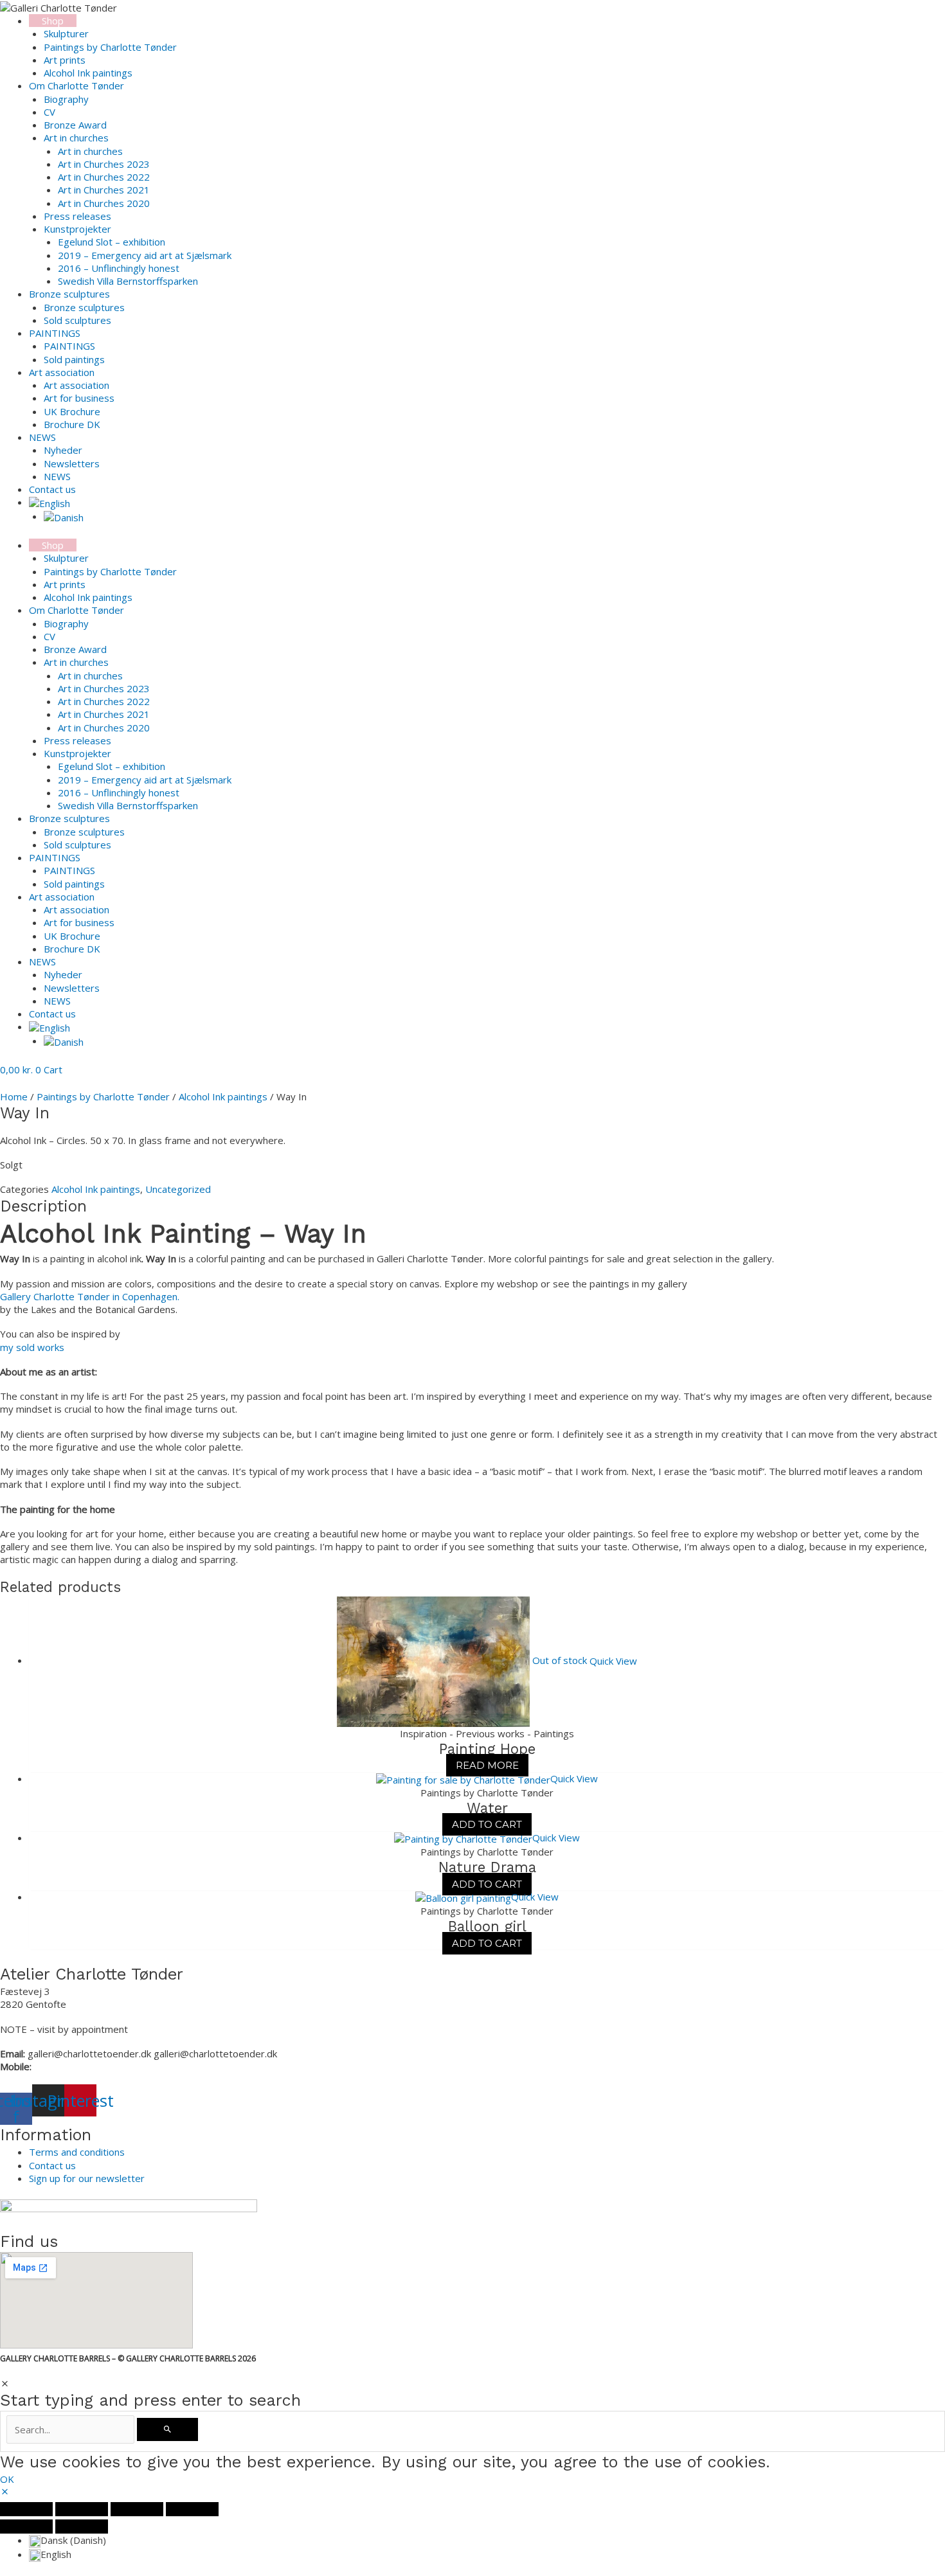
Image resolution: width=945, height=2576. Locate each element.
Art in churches (90, 151)
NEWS (57, 476)
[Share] (137, 2509)
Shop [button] (53, 21)
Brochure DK (72, 424)
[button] (50, 502)
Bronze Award (75, 125)
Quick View (613, 1660)
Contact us (52, 489)
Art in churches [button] (76, 138)
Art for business (79, 398)
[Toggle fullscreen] (82, 2509)
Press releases (77, 216)
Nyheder (63, 450)
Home (14, 1096)
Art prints (65, 60)
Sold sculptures (77, 320)
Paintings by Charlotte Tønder (110, 47)
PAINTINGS (69, 346)
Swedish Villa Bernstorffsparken (128, 281)
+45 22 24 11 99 (71, 2066)
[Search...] (72, 2429)
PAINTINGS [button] (55, 333)
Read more (487, 1765)
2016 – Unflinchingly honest (119, 268)
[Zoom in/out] (26, 2509)
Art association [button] (62, 372)
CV (50, 112)
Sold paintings (74, 359)
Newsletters (72, 463)
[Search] (167, 2429)
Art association (76, 385)
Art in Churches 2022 (104, 177)
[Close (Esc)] (192, 2509)
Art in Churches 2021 (104, 190)
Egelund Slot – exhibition (112, 242)
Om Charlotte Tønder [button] (76, 85)
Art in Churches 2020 (104, 203)
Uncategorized (178, 1189)
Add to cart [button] (487, 1824)
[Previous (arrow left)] (26, 2527)
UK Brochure (72, 411)
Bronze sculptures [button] (69, 294)
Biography (66, 99)
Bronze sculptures (84, 307)
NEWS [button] (42, 437)
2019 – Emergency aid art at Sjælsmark (145, 255)
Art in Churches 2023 (104, 164)
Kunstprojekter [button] (77, 229)
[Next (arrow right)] (82, 2527)
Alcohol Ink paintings (88, 73)
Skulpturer (66, 33)
